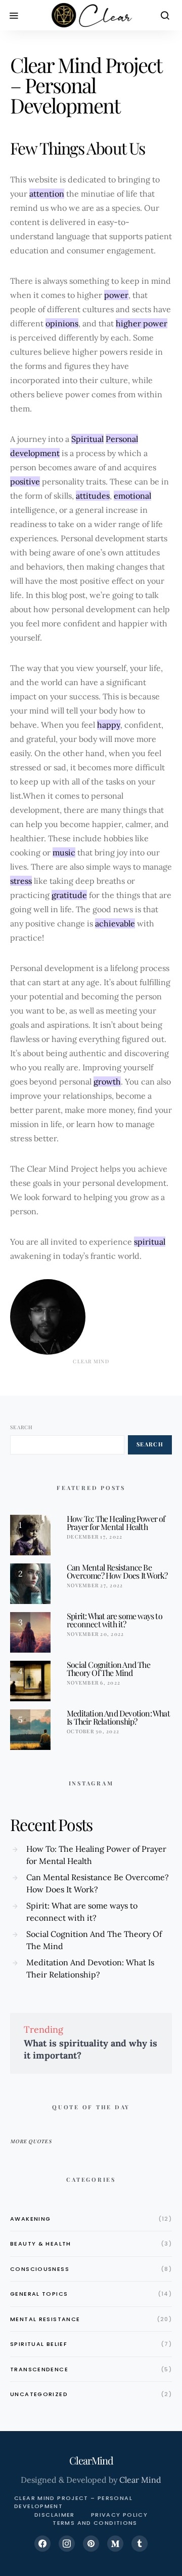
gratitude (69, 895)
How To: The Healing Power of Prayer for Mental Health (116, 1523)
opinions (62, 323)
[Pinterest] (91, 2544)
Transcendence (39, 2369)
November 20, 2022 (95, 1634)
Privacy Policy (119, 2515)
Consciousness (40, 2269)
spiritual (150, 1242)
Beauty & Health (41, 2244)
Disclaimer (55, 2515)
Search (22, 1427)
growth (107, 1081)
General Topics (39, 2294)
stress (21, 881)
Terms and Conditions (95, 2523)
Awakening (30, 2219)
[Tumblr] (140, 2544)
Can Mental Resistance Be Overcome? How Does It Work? (117, 1571)
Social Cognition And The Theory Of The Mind (108, 1669)
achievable (115, 923)
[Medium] (115, 2544)
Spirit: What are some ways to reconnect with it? (115, 1620)
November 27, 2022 (95, 1585)
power (116, 295)
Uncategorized (39, 2394)
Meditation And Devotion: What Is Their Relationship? (118, 1717)
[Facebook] (42, 2544)
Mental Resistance (45, 2319)
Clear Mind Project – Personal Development (73, 2502)
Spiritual (87, 439)
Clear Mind (140, 2480)
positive (25, 481)
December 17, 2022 (95, 1537)
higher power (142, 323)
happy (109, 725)
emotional (132, 496)
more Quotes (31, 2141)
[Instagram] (67, 2544)
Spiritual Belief (39, 2344)
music (64, 852)
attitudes (93, 496)
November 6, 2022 (94, 1683)
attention (47, 194)
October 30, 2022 (93, 1731)
